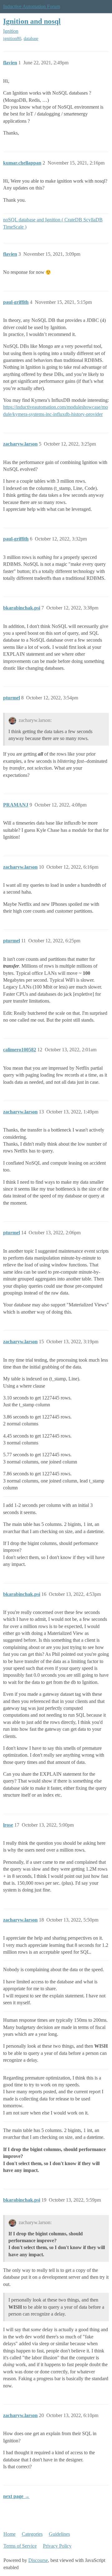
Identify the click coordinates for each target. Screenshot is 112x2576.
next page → (16, 2496)
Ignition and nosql (32, 21)
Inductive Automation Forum (32, 6)
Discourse (38, 2560)
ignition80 (12, 39)
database (31, 39)
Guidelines (59, 2534)
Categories (32, 2534)
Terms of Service (20, 2546)
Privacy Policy (57, 2546)
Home (9, 2534)
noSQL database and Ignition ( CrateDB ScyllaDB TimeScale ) (53, 223)
